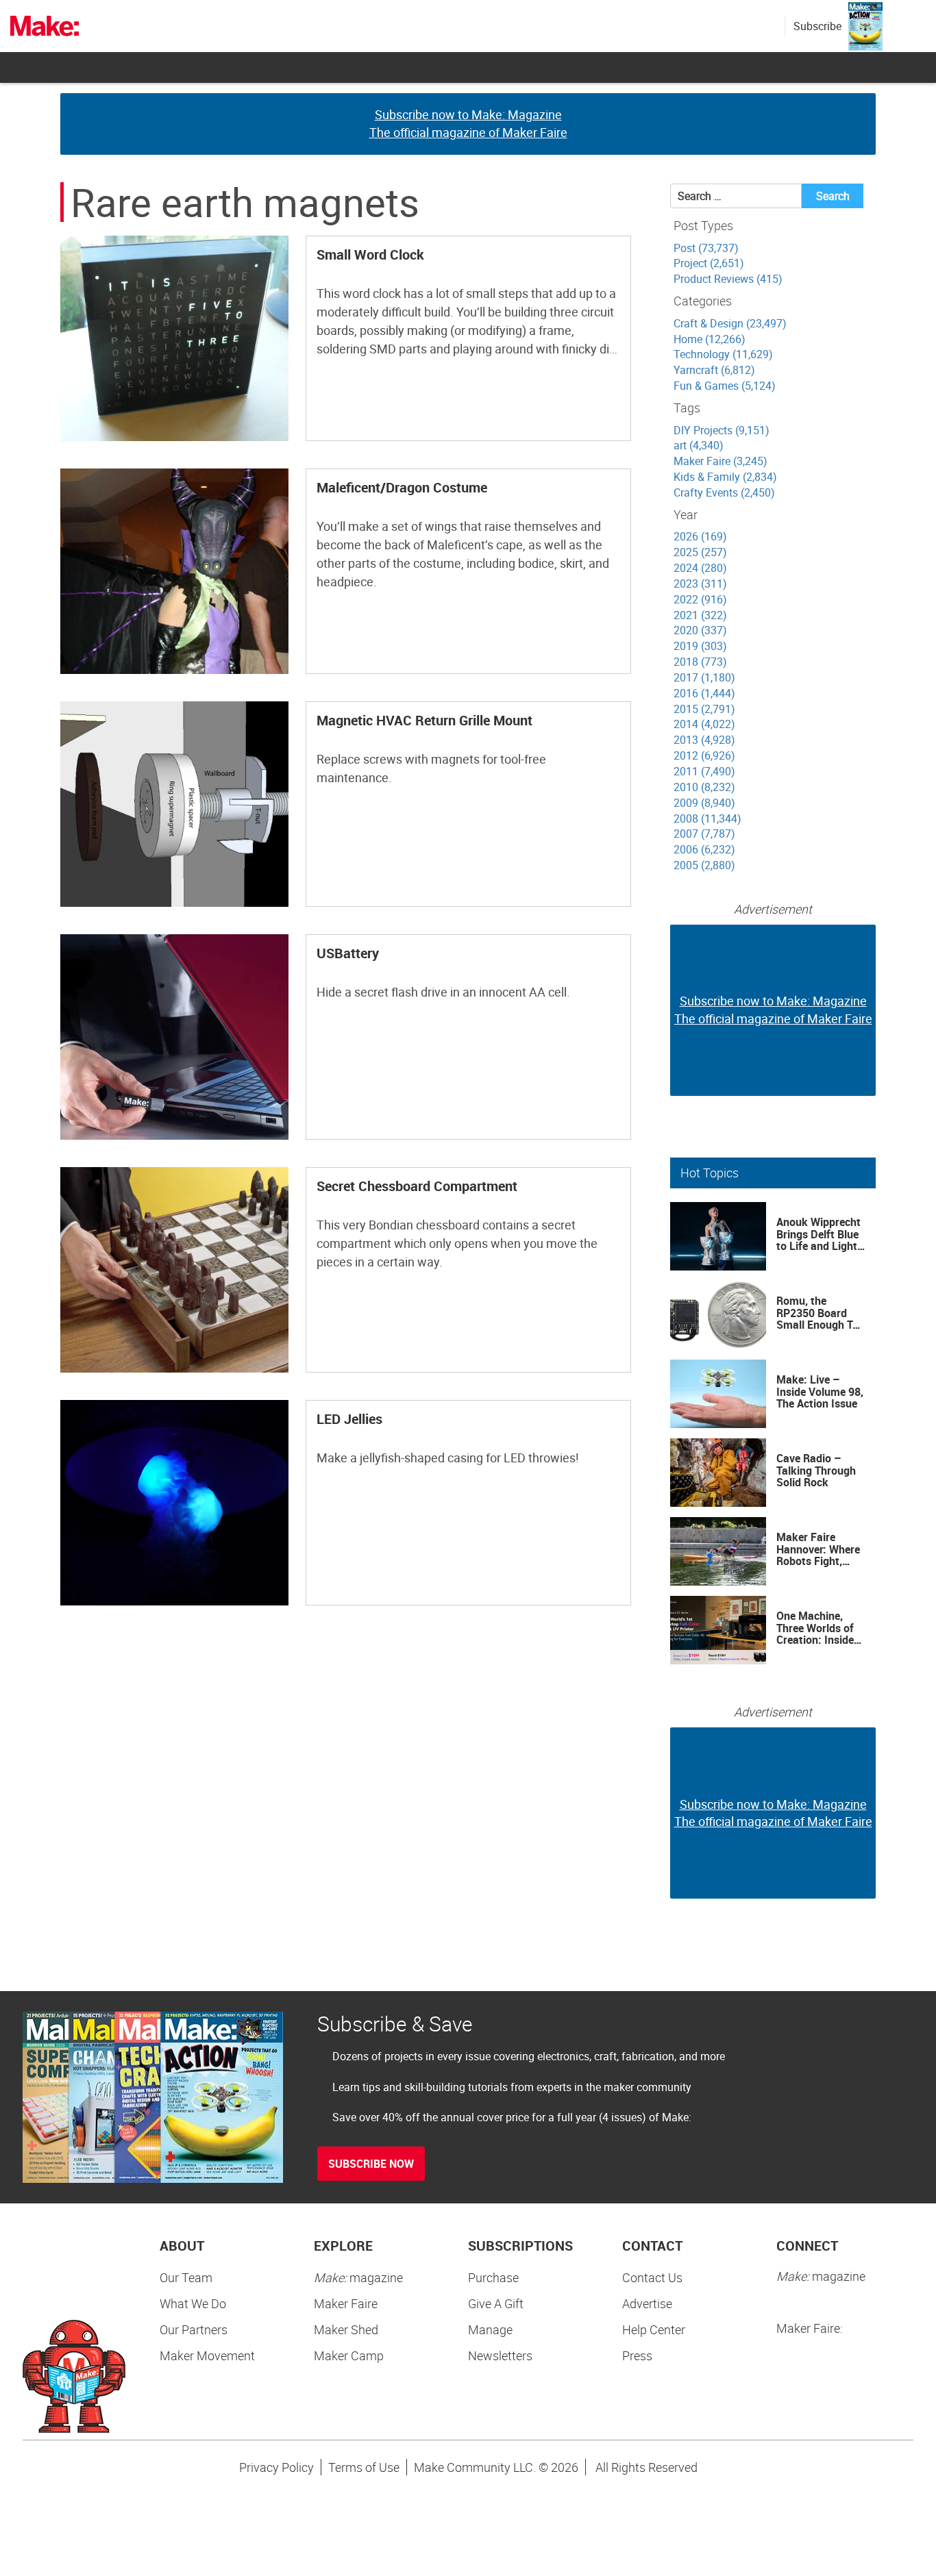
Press (637, 2355)
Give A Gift (496, 2303)
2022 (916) (700, 599)
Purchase (493, 2277)
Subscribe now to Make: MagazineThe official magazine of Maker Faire (468, 123)
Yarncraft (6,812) (714, 370)
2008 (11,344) (707, 818)
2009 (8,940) (704, 803)
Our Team (186, 2277)
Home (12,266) (710, 339)
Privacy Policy (276, 2467)
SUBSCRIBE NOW (371, 2164)
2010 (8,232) (704, 787)
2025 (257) (700, 552)
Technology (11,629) (723, 354)
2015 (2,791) (704, 709)
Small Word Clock (370, 254)
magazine (358, 2277)
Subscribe (817, 26)
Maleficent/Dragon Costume (402, 487)
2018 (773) (700, 662)
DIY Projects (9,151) (722, 430)
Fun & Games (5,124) (725, 386)
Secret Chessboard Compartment (417, 1186)
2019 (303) (700, 646)
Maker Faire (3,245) (721, 461)
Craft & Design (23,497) (730, 323)
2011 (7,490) (704, 771)
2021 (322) (700, 615)
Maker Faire (346, 2303)
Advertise (647, 2303)
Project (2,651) (709, 263)
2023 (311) (700, 584)
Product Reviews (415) (728, 279)
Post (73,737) (706, 248)
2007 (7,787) (704, 834)
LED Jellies (349, 1419)
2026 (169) (700, 536)
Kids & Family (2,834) (725, 477)
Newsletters (500, 2355)
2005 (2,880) (704, 865)
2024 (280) (700, 568)
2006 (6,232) (704, 849)
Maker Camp (349, 2355)
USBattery (348, 953)
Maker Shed (346, 2329)
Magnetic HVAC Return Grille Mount (424, 720)
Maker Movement (207, 2355)
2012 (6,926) (704, 755)
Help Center (654, 2329)
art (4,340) (699, 445)
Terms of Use (364, 2467)
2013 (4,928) (704, 740)
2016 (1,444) (704, 693)
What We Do (193, 2303)
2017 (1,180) (704, 677)
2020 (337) (700, 630)
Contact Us (652, 2277)
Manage (490, 2329)
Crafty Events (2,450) (724, 492)
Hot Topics (710, 1173)
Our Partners (194, 2329)
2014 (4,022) (704, 724)
